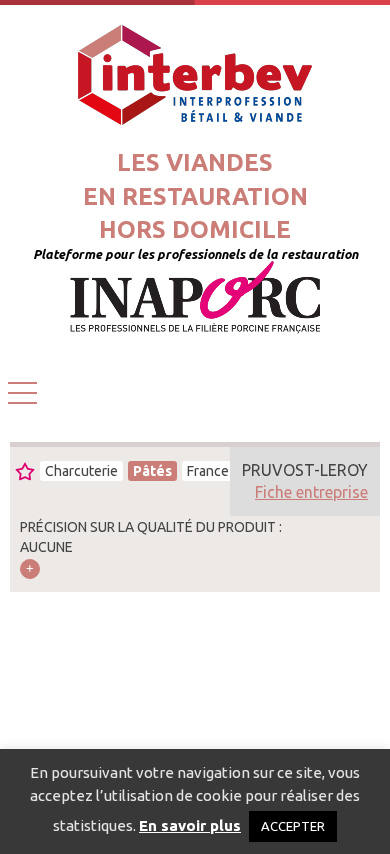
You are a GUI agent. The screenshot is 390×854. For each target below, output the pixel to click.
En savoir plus (190, 825)
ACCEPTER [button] (293, 826)
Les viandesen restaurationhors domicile (195, 196)
